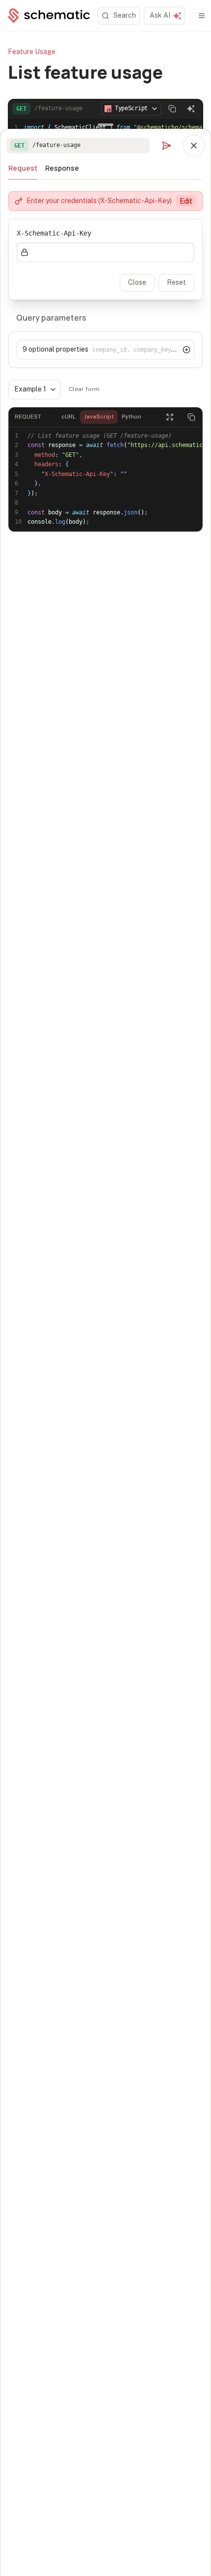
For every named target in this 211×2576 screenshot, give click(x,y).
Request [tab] (23, 168)
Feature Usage (32, 52)
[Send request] (166, 146)
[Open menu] (202, 16)
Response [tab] (62, 168)
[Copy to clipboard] (172, 109)
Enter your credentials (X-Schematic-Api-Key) (109, 201)
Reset (176, 282)
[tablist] (105, 168)
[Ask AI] (191, 109)
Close (137, 282)
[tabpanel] (105, 367)
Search (125, 15)
